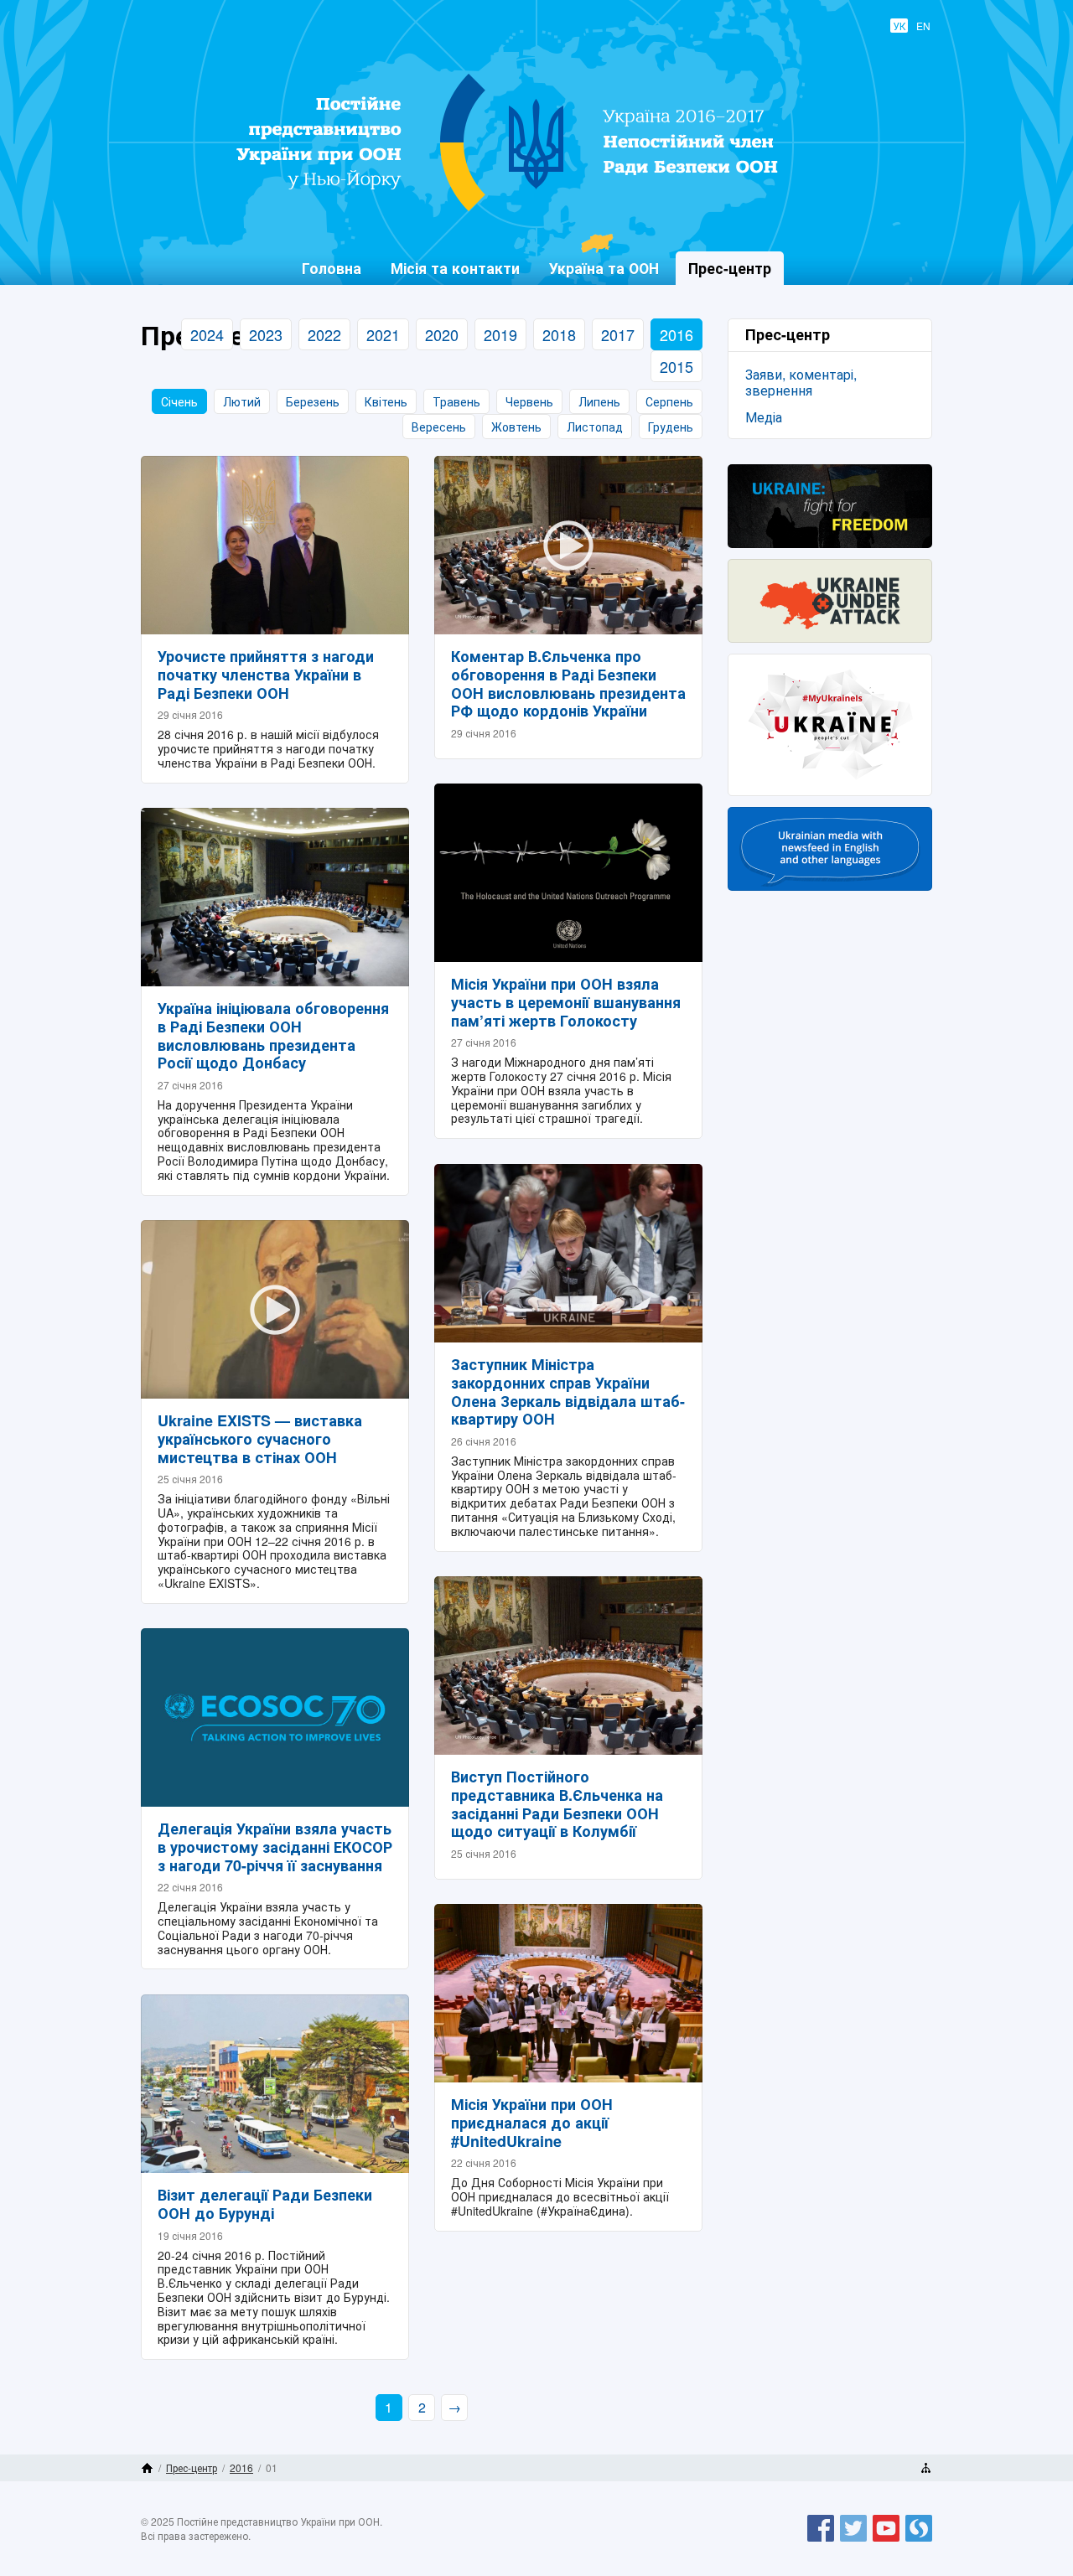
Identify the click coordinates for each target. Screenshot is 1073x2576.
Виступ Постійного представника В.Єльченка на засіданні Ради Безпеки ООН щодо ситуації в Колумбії (557, 1804)
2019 (500, 334)
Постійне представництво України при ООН (525, 210)
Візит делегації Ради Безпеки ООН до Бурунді (265, 2204)
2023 (266, 334)
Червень (529, 401)
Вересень (439, 427)
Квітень (386, 401)
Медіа (764, 417)
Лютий (242, 401)
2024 (207, 334)
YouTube (886, 2541)
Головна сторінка (147, 2468)
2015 (676, 366)
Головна (332, 268)
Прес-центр (192, 2467)
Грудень (671, 427)
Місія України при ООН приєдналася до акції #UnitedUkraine (532, 2122)
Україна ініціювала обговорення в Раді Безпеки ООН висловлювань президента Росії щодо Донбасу (273, 1035)
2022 (324, 334)
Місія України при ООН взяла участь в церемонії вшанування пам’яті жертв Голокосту (566, 1002)
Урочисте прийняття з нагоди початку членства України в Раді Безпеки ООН (266, 674)
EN (923, 26)
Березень (313, 401)
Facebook (821, 2541)
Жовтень (516, 427)
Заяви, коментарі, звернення (801, 382)
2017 (618, 334)
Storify (919, 2541)
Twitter (853, 2541)
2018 (559, 334)
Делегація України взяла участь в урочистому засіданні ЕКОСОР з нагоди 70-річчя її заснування (275, 1847)
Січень (179, 401)
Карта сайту (926, 2468)
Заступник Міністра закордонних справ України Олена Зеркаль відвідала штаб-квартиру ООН (568, 1391)
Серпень (669, 401)
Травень (456, 401)
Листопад (595, 427)
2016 (676, 334)
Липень (599, 401)
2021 (383, 334)
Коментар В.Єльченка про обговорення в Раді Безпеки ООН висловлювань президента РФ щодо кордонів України (568, 683)
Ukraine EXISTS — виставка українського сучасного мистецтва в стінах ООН (260, 1438)
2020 (442, 334)
